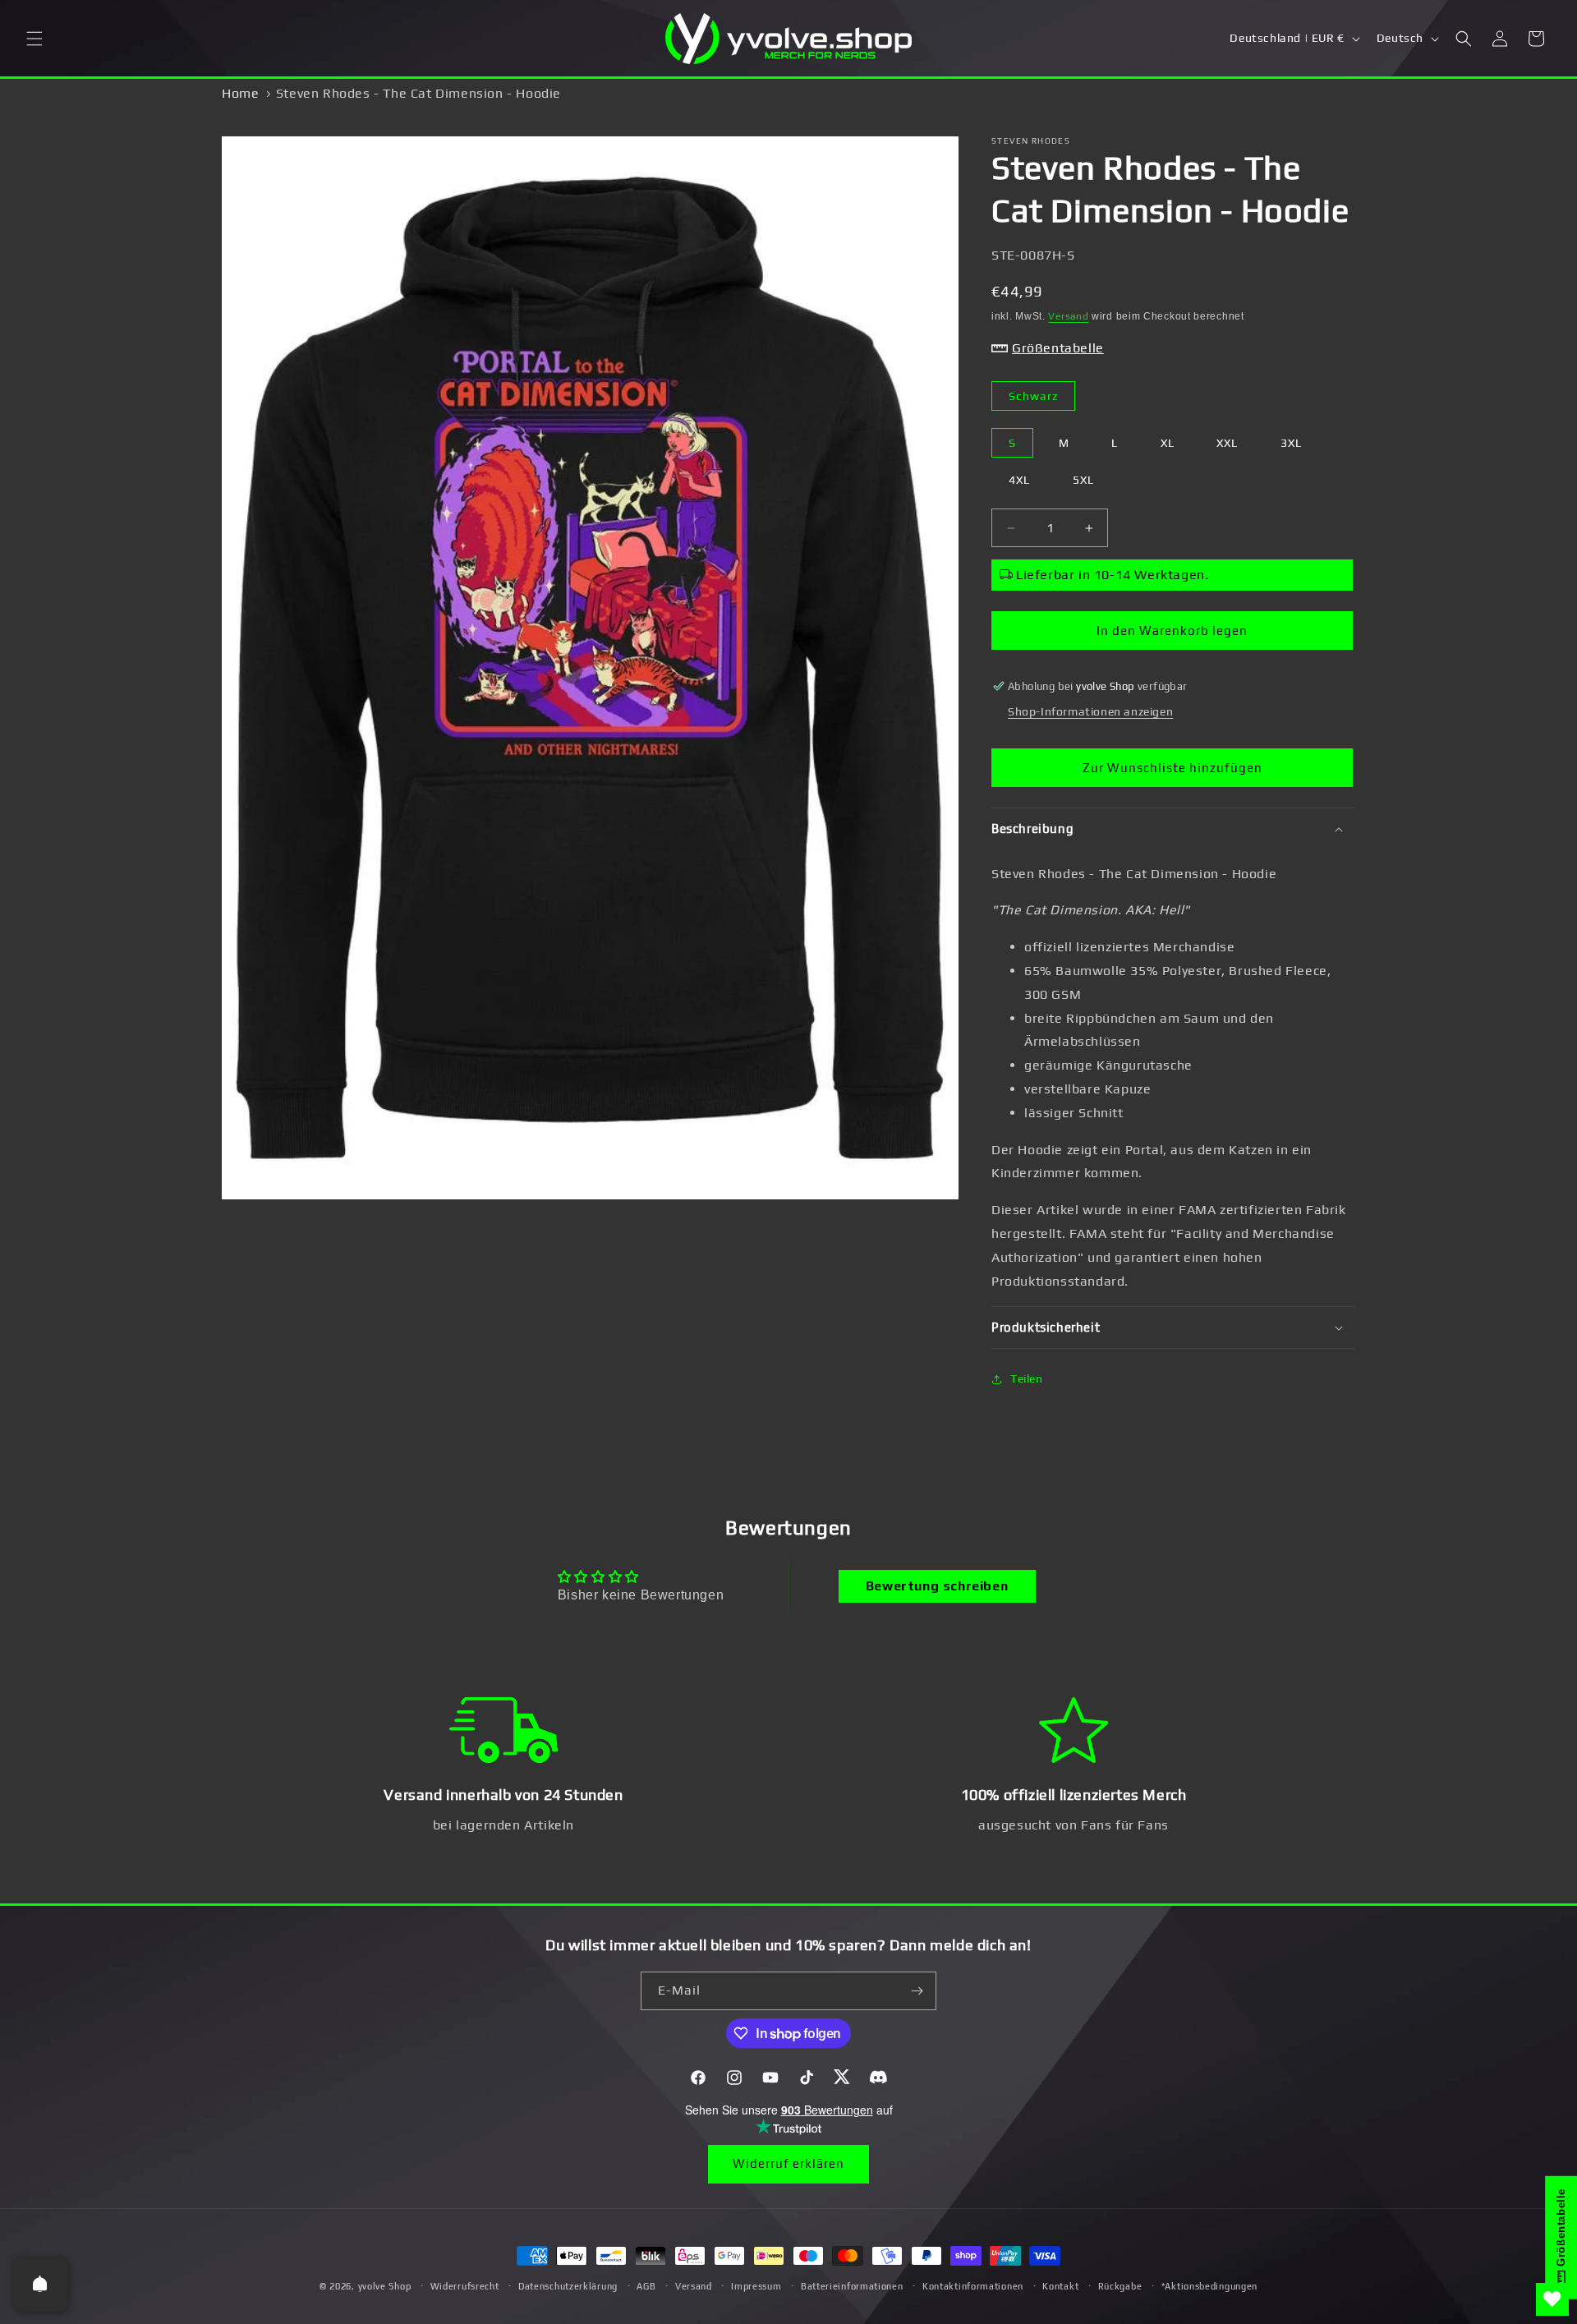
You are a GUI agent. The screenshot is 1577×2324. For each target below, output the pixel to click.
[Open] (40, 2284)
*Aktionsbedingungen (1209, 2286)
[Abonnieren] (917, 1991)
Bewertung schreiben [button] (937, 1586)
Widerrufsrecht (465, 2286)
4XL (1019, 480)
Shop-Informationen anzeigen (1090, 711)
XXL (1227, 443)
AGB (646, 2286)
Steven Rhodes (1031, 141)
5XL (1083, 480)
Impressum (756, 2286)
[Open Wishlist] (1552, 2299)
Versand (1068, 316)
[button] (34, 39)
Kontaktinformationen (973, 2286)
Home (240, 93)
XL (1168, 443)
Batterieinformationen (852, 2286)
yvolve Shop (385, 2286)
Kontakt (1060, 2286)
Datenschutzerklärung (568, 2286)
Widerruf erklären (788, 2163)
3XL (1291, 443)
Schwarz (1033, 396)
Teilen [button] (1027, 1378)
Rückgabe (1120, 2286)
